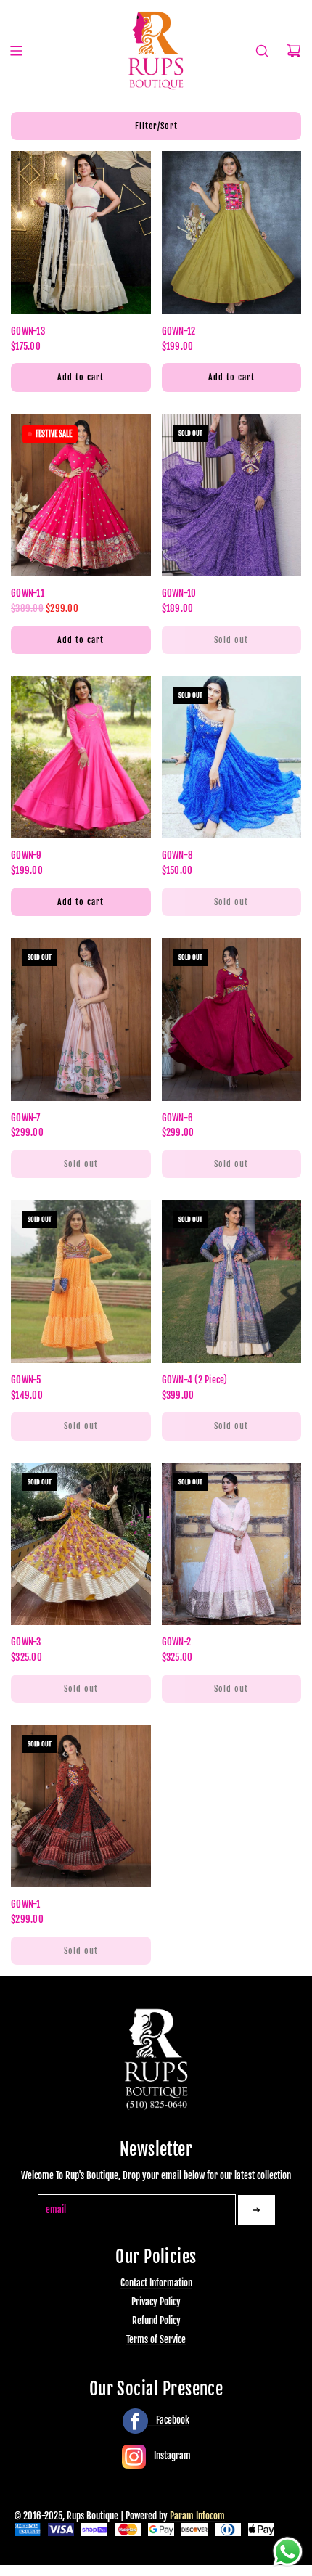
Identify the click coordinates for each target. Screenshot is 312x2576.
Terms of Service (156, 2339)
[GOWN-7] (81, 1019)
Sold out (231, 640)
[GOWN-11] (81, 495)
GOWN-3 (26, 1642)
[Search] (262, 51)
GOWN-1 (26, 1904)
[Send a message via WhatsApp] (288, 2552)
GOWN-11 (28, 593)
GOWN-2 (177, 1642)
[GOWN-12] (232, 232)
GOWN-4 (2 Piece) (195, 1380)
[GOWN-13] (81, 232)
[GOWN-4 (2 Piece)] (232, 1281)
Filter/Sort (156, 126)
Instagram (171, 2456)
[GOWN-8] (232, 757)
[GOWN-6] (232, 1019)
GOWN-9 (26, 855)
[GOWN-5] (81, 1281)
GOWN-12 (179, 331)
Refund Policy (156, 2321)
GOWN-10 (179, 593)
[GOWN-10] (232, 495)
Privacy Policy (156, 2302)
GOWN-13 (28, 331)
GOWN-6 (178, 1118)
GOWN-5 (26, 1380)
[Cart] (294, 51)
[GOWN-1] (81, 1806)
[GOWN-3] (81, 1544)
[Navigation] (16, 51)
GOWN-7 (26, 1118)
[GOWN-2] (232, 1544)
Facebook (172, 2420)
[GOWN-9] (81, 757)
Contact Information (156, 2283)
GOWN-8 (178, 855)
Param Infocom (197, 2516)
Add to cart (81, 377)
